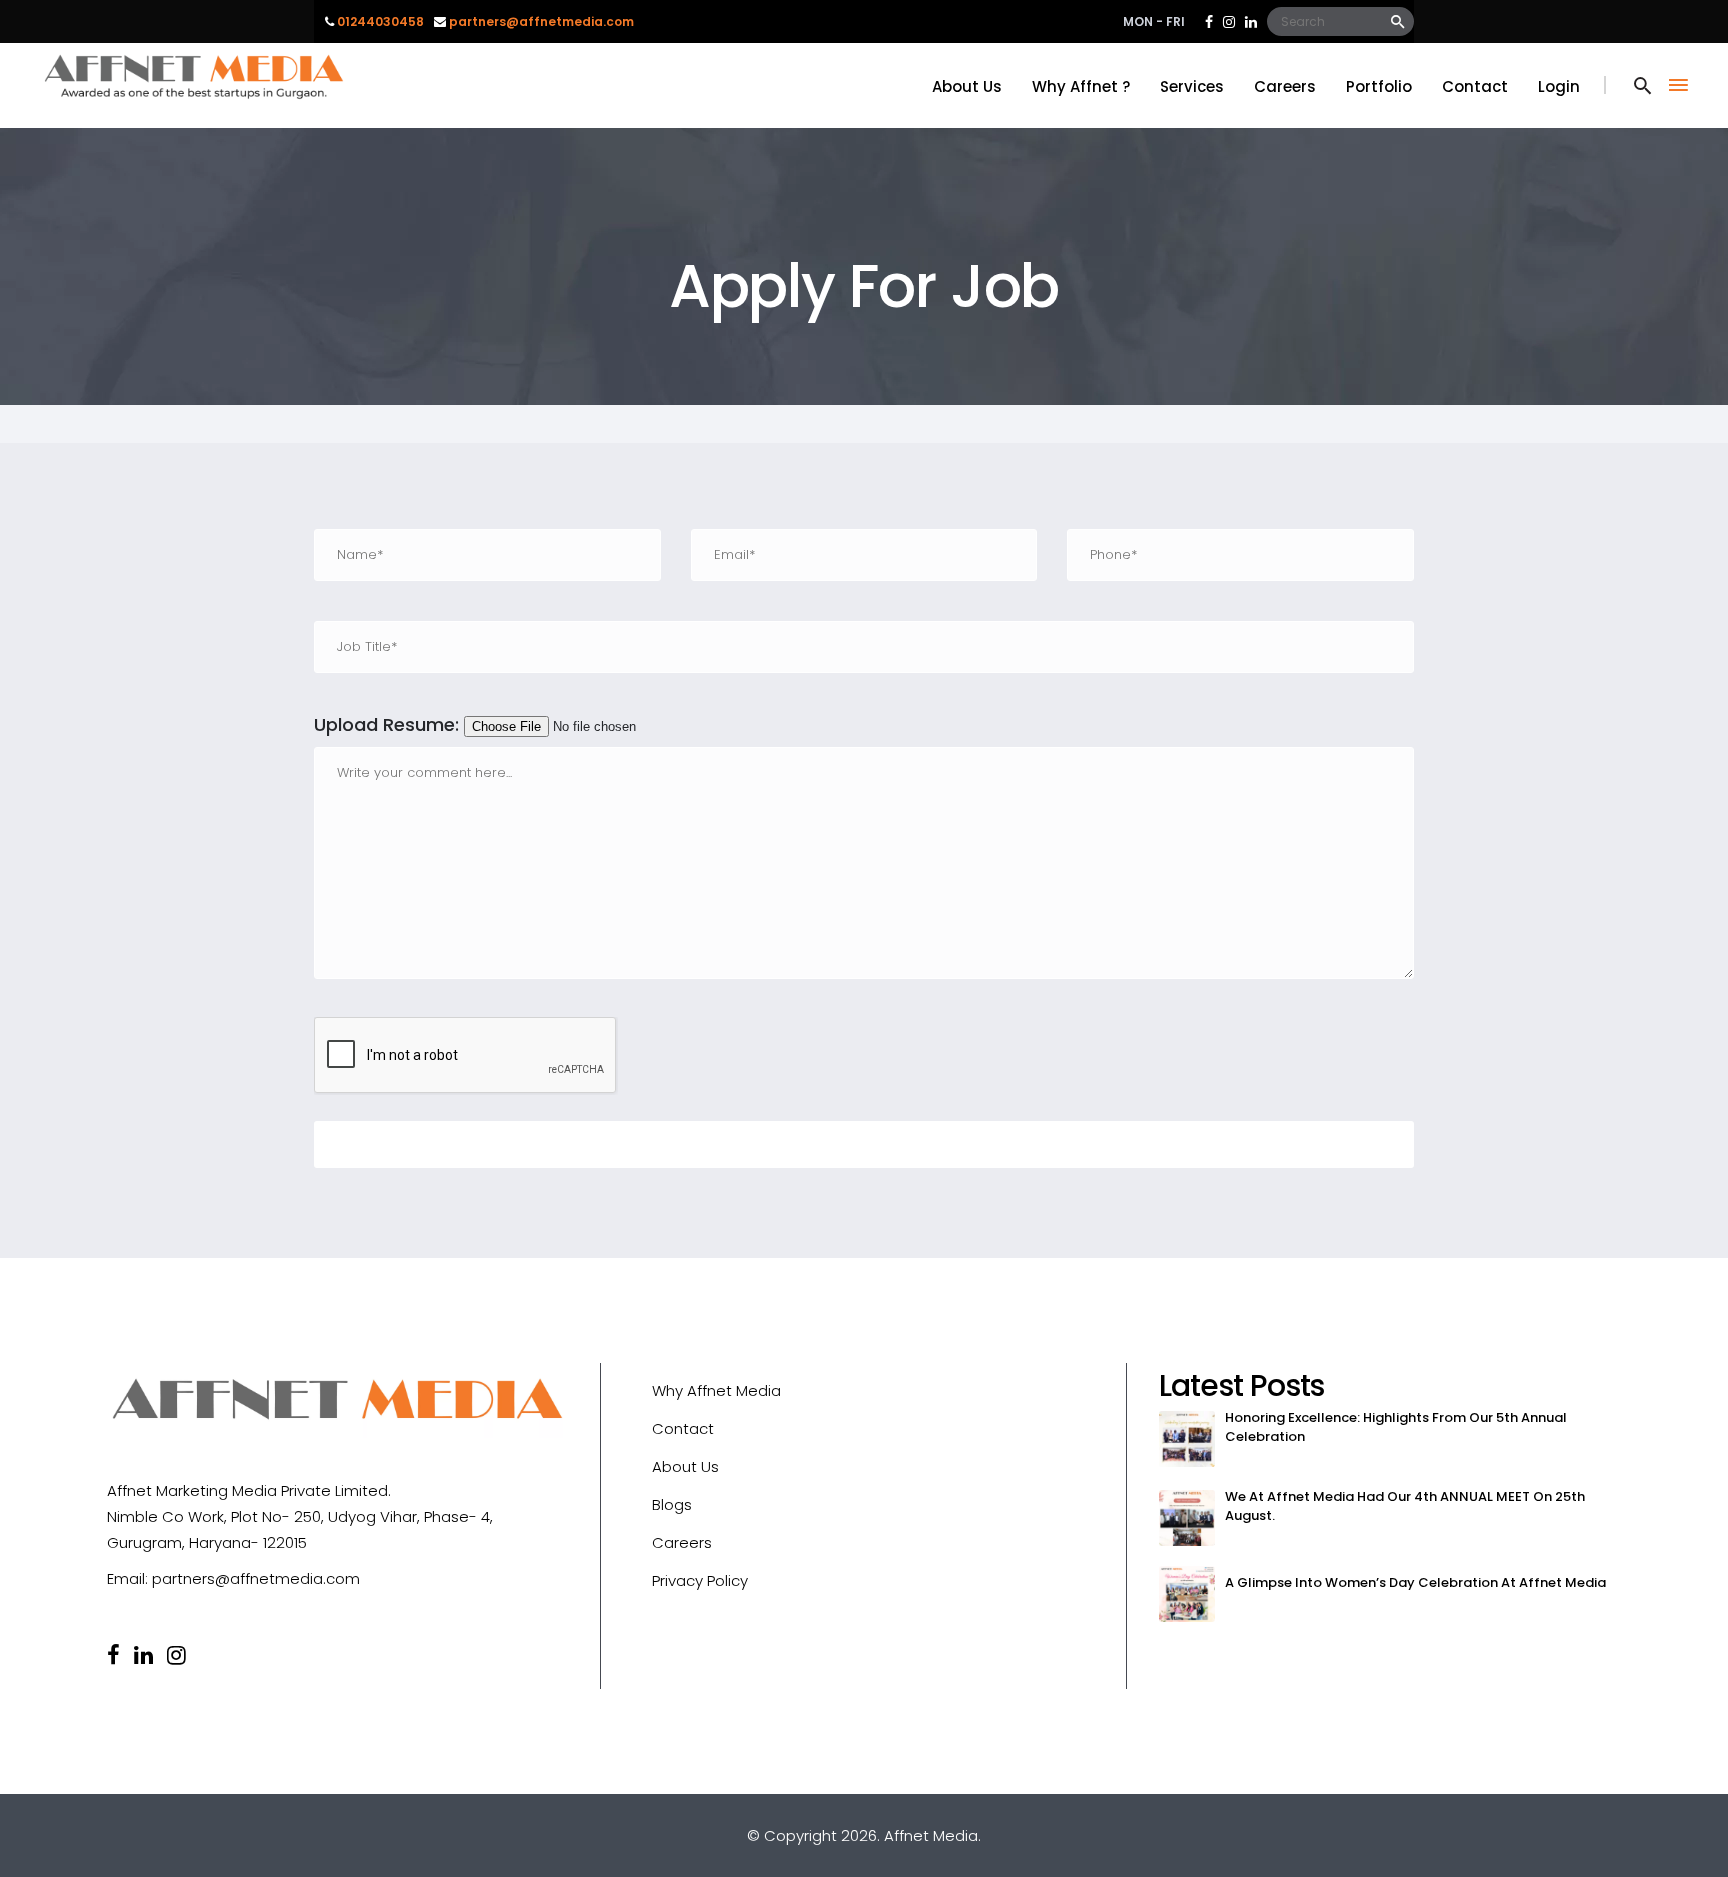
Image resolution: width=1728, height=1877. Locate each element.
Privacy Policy (700, 1580)
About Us (685, 1466)
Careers (682, 1542)
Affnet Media (931, 1835)
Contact (683, 1428)
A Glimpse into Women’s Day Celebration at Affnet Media (1415, 1582)
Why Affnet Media (716, 1390)
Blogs (672, 1504)
